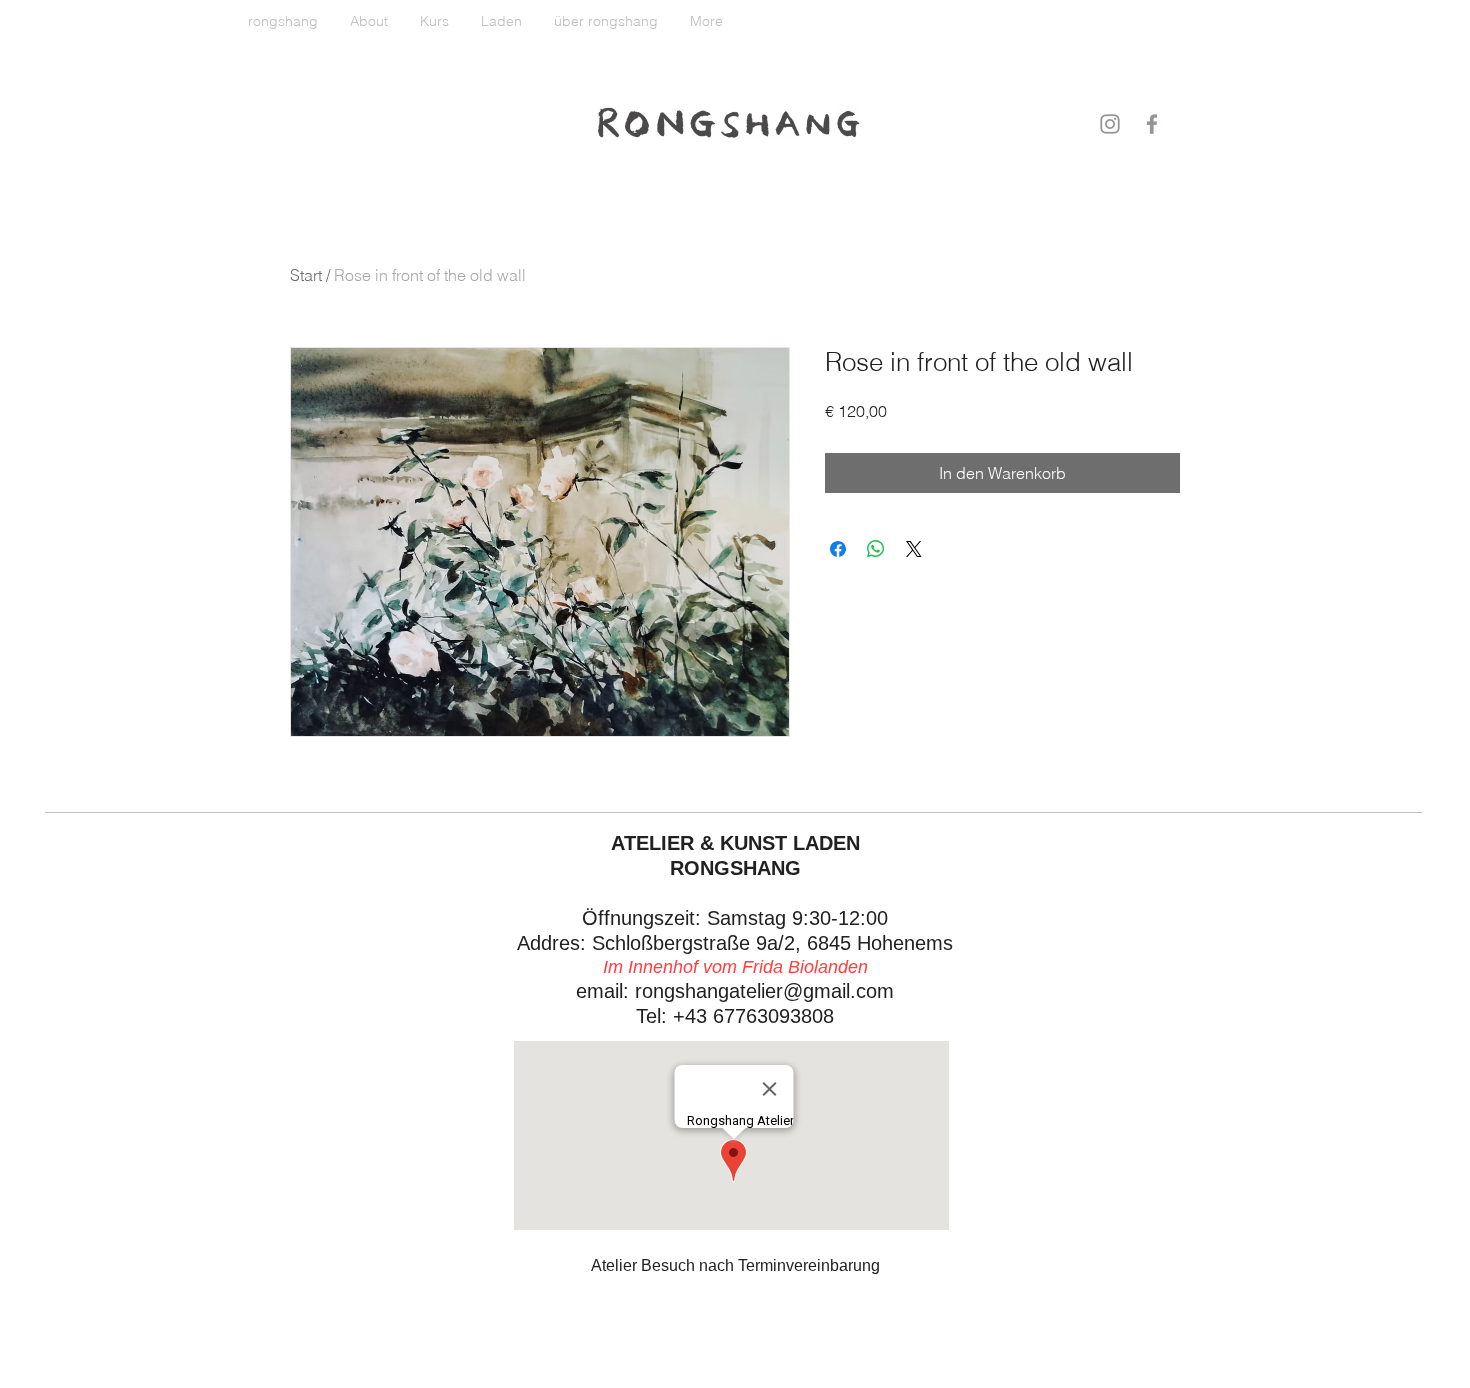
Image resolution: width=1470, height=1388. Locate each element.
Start (306, 275)
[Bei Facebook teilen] (838, 549)
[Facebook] (1152, 124)
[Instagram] (1110, 124)
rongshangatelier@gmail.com (764, 991)
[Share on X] (914, 549)
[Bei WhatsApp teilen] (876, 549)
